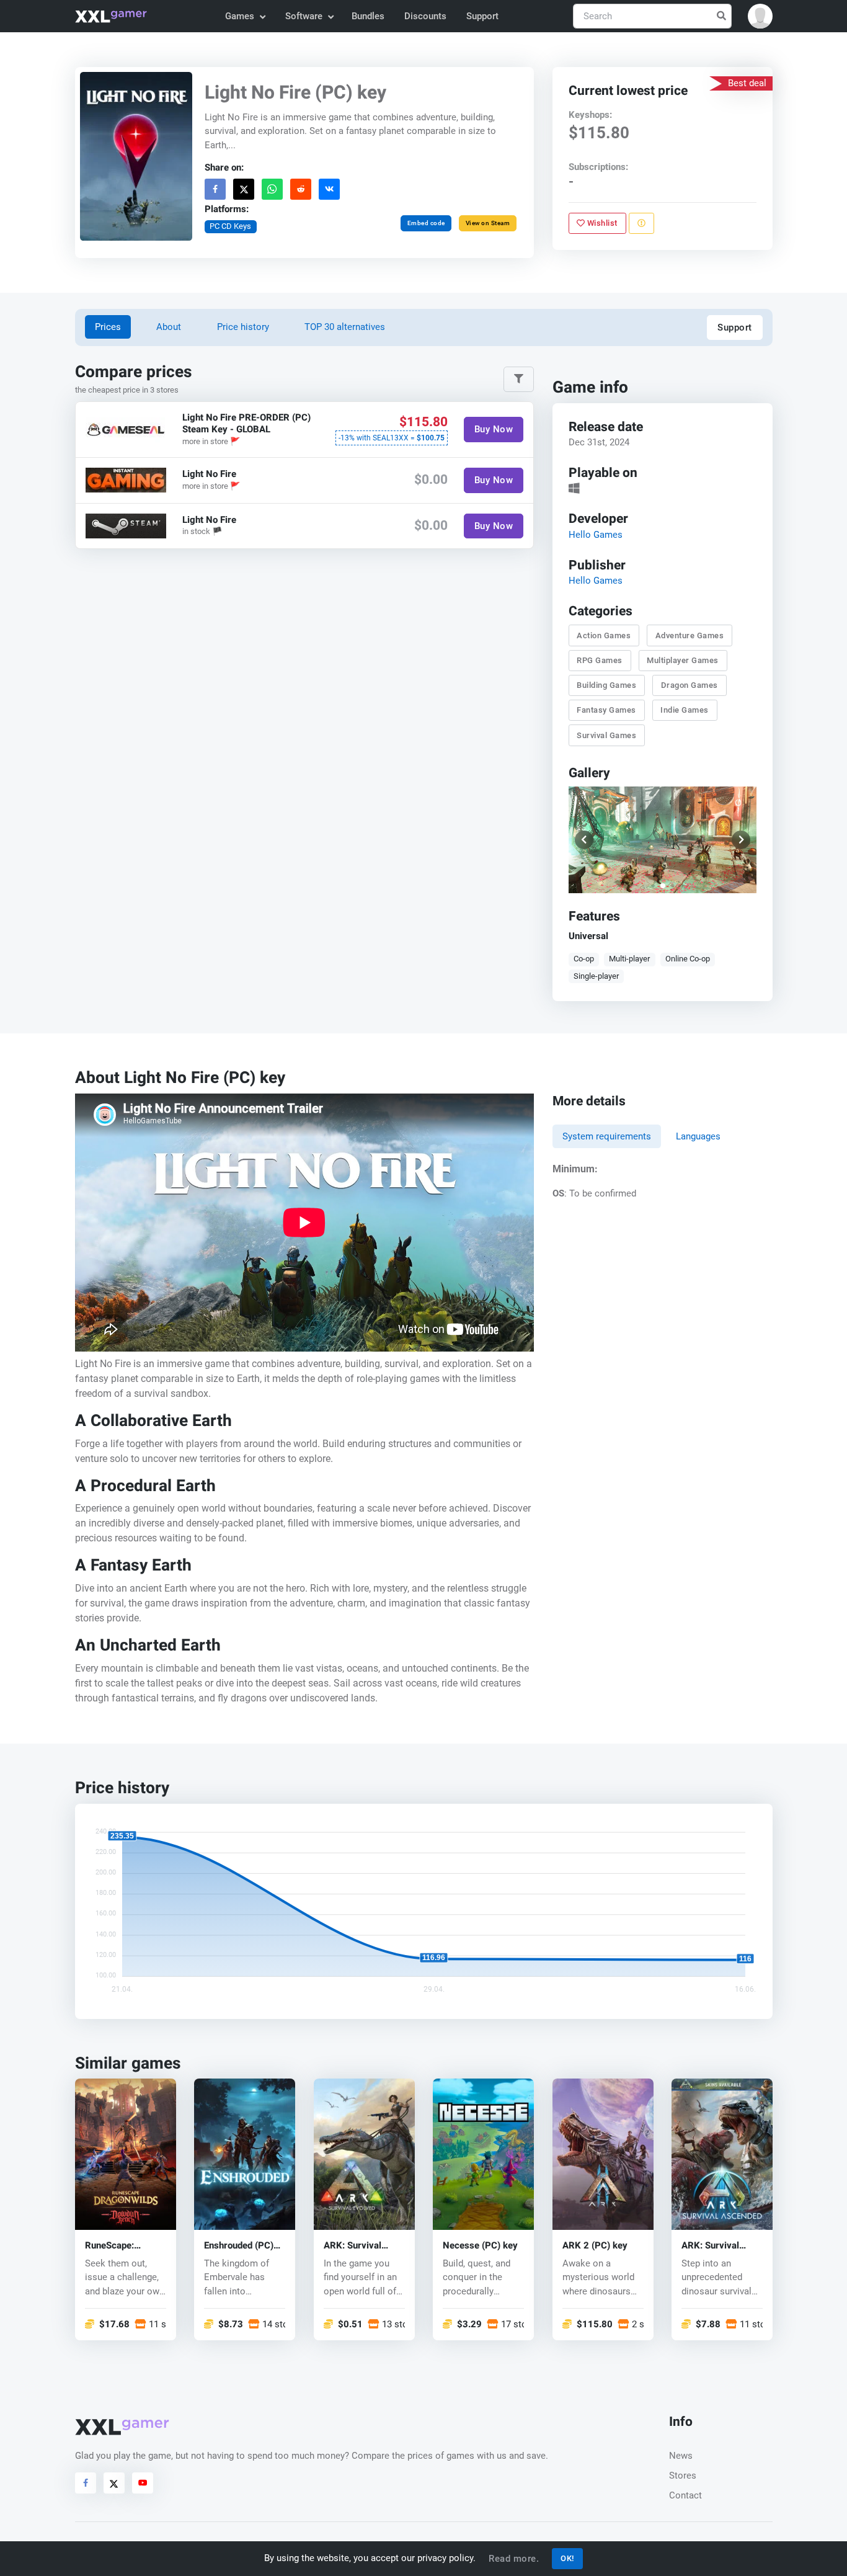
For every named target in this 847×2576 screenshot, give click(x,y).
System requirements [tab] (607, 1136)
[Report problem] (641, 223)
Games (240, 16)
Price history (243, 327)
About (169, 327)
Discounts (425, 16)
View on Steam (487, 223)
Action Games (604, 635)
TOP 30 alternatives (345, 327)
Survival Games (606, 735)
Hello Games (595, 535)
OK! (567, 2558)
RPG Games (600, 660)
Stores (683, 2476)
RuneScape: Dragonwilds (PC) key (122, 2246)
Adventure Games (689, 635)
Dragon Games (689, 685)
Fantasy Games (606, 711)
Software (304, 16)
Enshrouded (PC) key (239, 2246)
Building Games (606, 685)
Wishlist (601, 223)
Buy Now (493, 430)
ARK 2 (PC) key (595, 2246)
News (681, 2456)
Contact (685, 2495)
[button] (760, 16)
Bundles (368, 16)
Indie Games (685, 711)
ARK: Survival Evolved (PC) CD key (358, 2246)
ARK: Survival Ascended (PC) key (721, 2246)
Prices (108, 327)
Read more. (514, 2559)
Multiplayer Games (683, 660)
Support (482, 16)
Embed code (426, 223)
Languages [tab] (698, 1136)
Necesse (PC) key (480, 2246)
